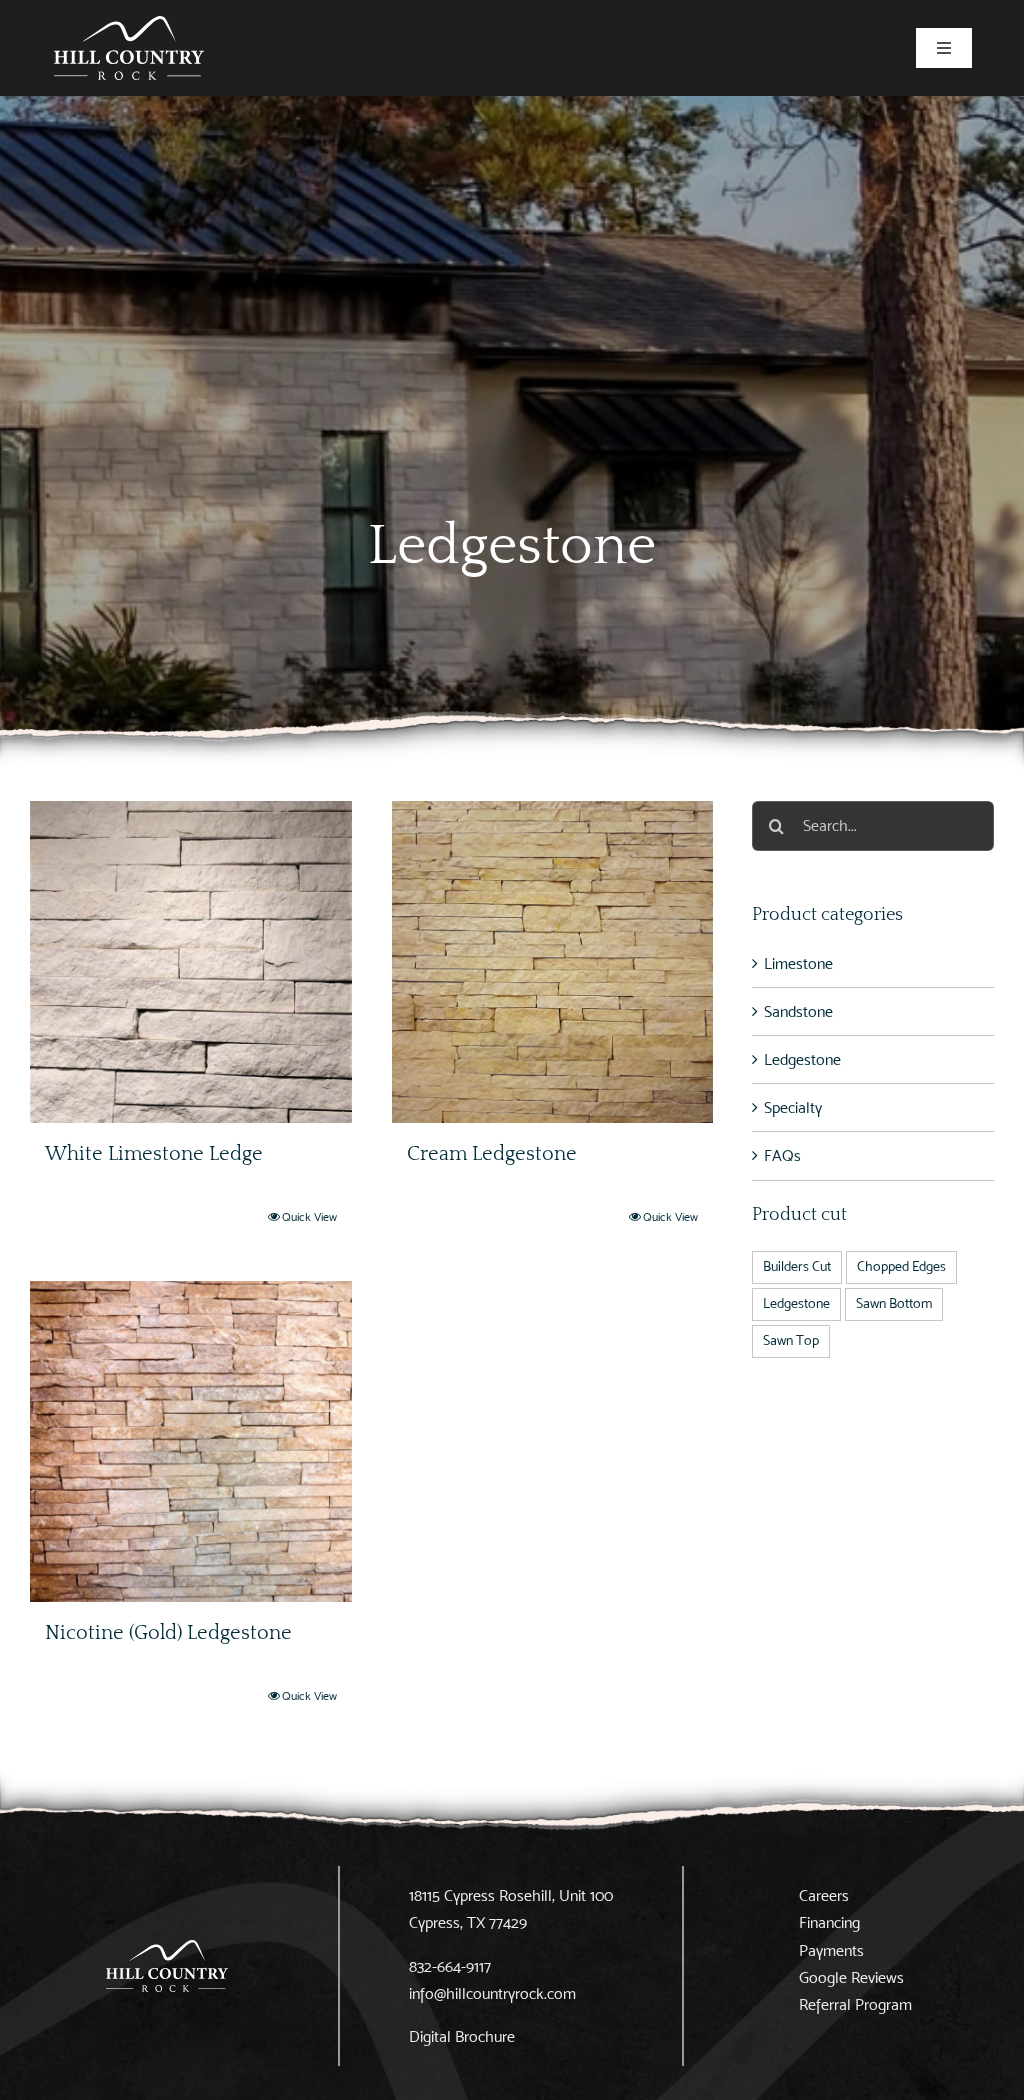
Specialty (793, 1107)
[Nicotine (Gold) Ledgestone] (191, 1442)
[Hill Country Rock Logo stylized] (129, 23)
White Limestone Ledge (154, 1154)
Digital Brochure (462, 2036)
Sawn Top (791, 1340)
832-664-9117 (450, 1966)
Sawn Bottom (894, 1303)
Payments (831, 1950)
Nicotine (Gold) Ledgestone (168, 1633)
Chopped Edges (901, 1266)
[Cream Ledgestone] (553, 962)
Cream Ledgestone (492, 1154)
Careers (824, 1895)
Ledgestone (802, 1059)
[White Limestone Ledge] (191, 962)
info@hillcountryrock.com (492, 1993)
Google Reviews (851, 1977)
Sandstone (798, 1011)
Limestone (798, 963)
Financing (829, 1922)
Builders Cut (797, 1266)
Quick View (309, 1216)
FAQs (782, 1155)
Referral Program (855, 2004)
